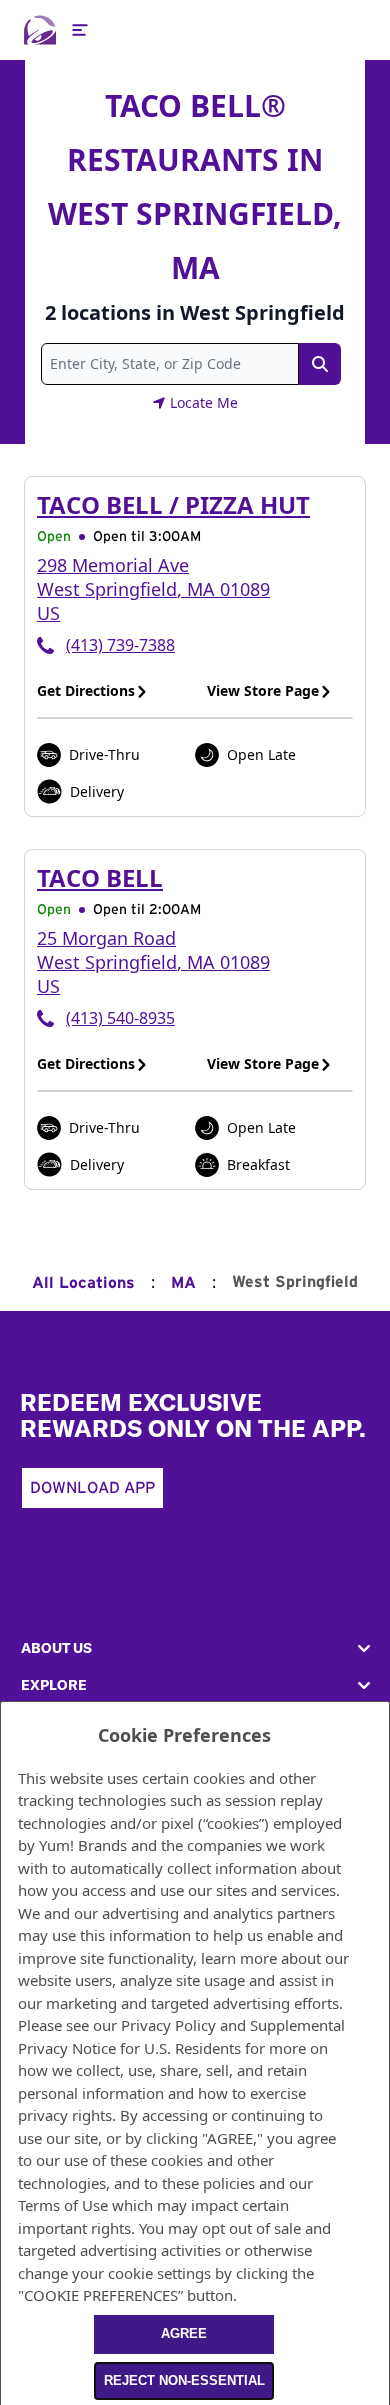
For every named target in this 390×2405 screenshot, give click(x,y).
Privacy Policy (168, 2025)
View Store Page (263, 690)
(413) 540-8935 (120, 1018)
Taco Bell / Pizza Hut (173, 504)
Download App (92, 1488)
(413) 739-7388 (120, 645)
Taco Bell (100, 877)
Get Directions (86, 690)
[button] (195, 1648)
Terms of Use (63, 2205)
